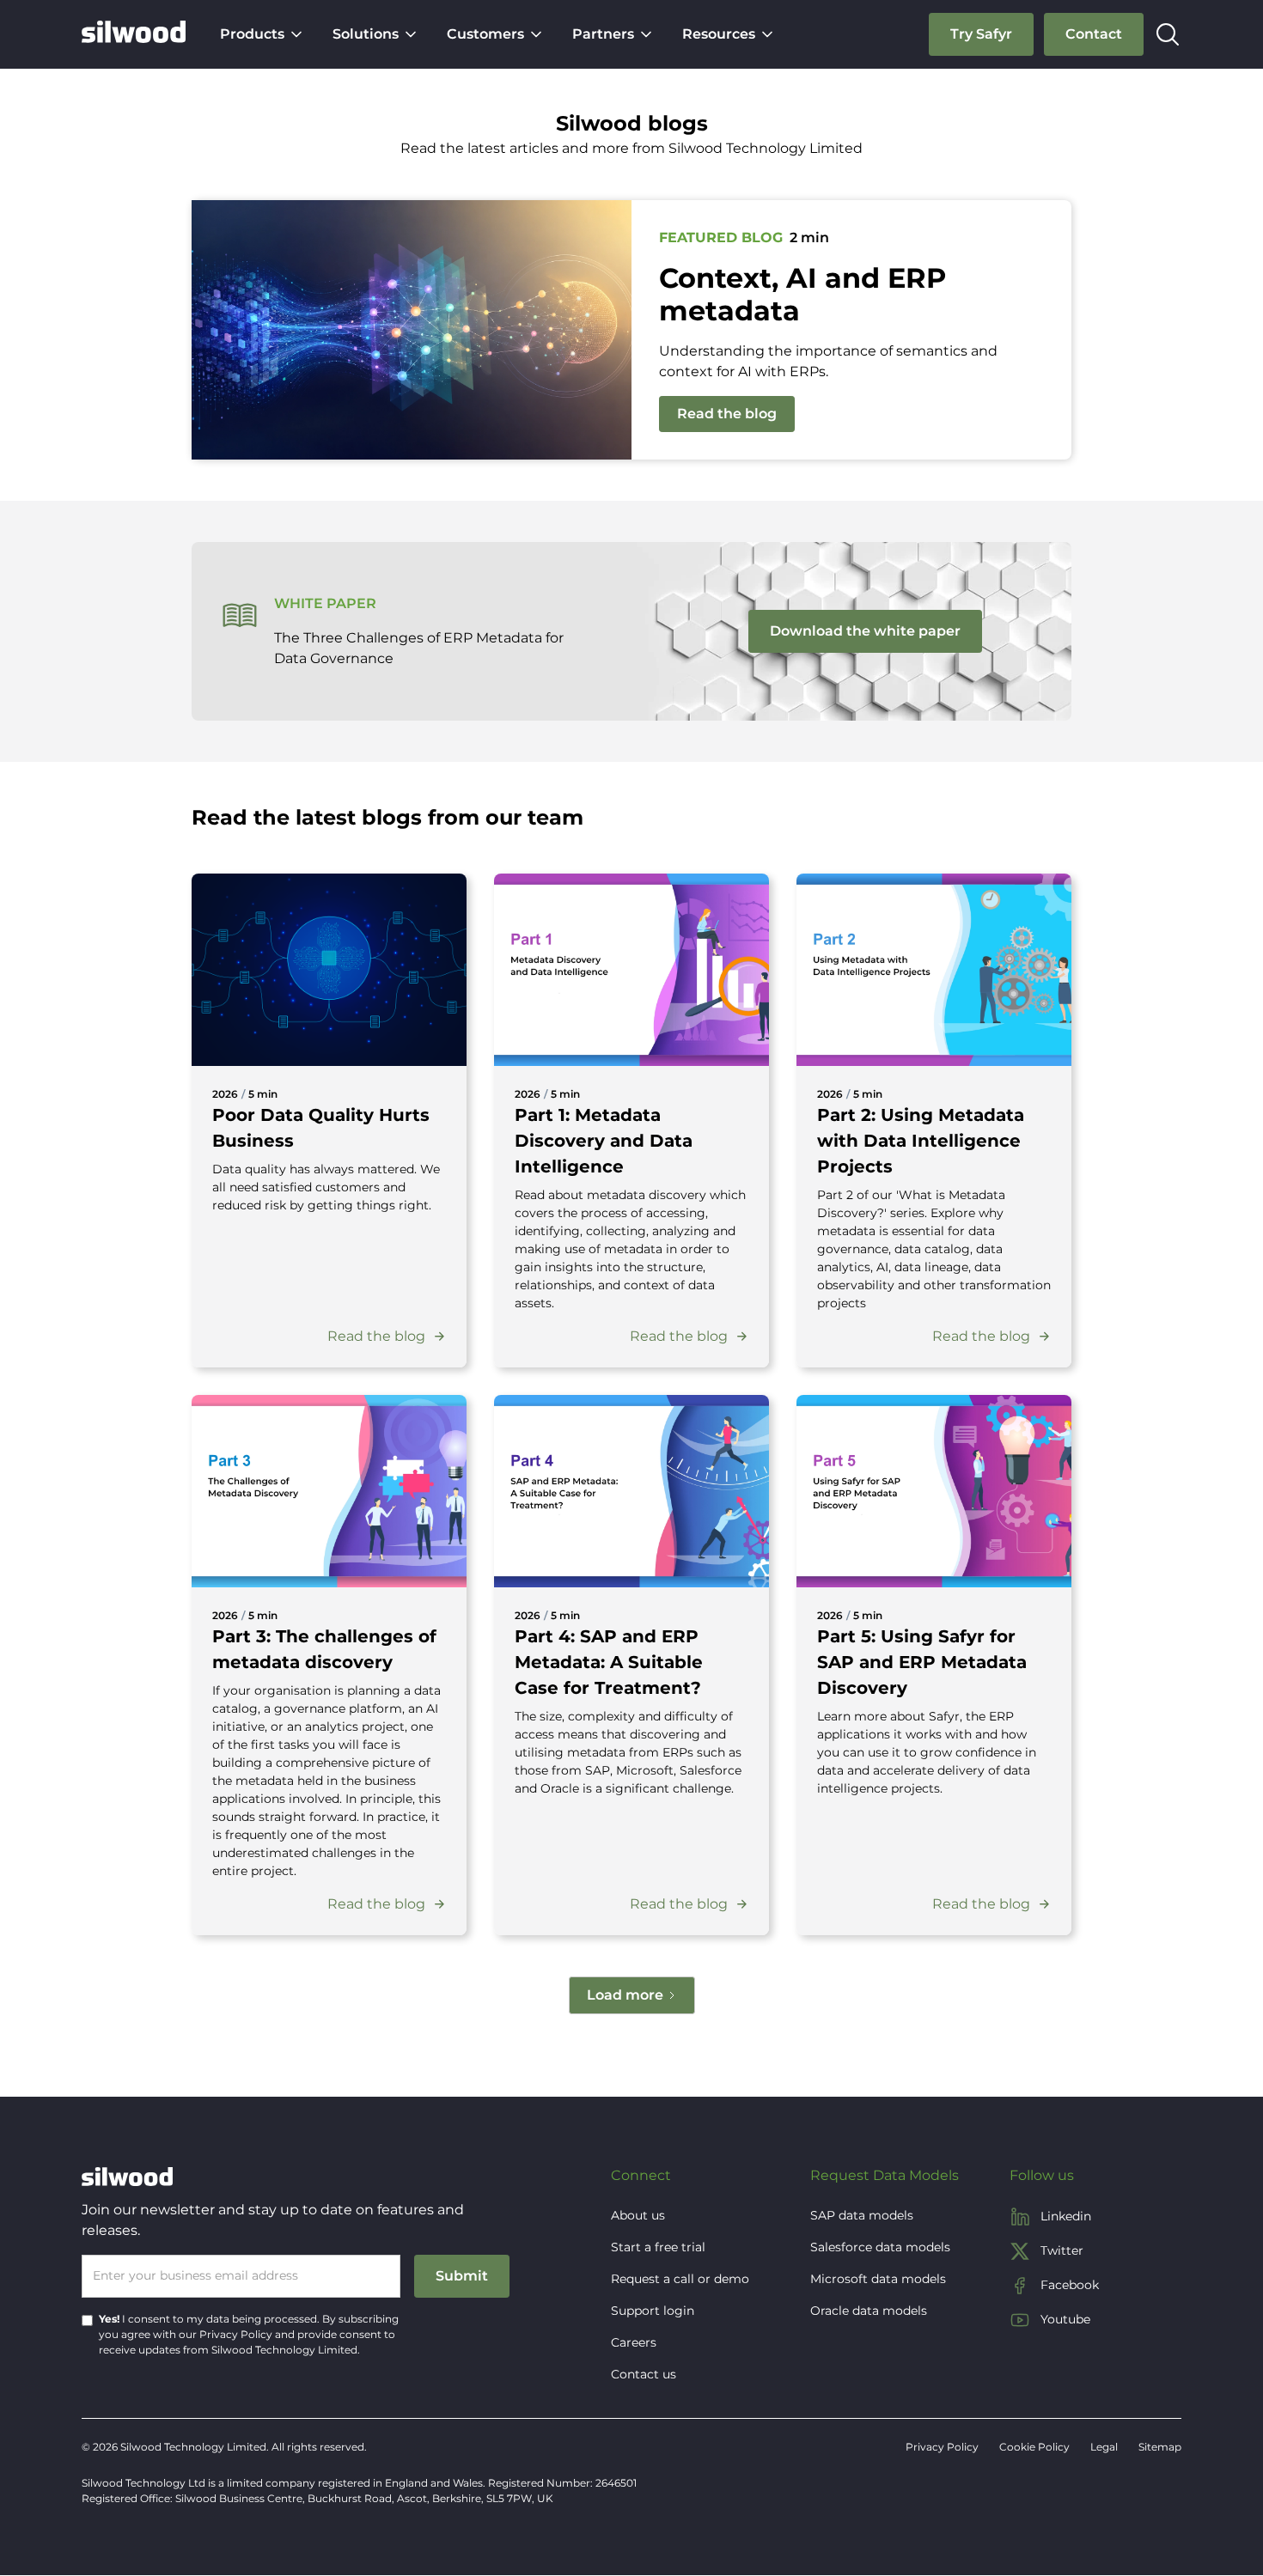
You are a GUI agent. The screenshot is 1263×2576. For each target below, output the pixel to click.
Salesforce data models (880, 2247)
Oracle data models (869, 2311)
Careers (634, 2342)
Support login (653, 2311)
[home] (134, 34)
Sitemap (1160, 2447)
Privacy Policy (236, 2334)
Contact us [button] (644, 2374)
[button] (262, 34)
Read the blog (727, 414)
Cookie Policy (1034, 2447)
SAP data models (862, 2215)
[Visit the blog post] (329, 970)
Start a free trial (658, 2247)
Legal (1104, 2447)
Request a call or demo (680, 2279)
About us (638, 2215)
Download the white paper (865, 631)
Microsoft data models (878, 2279)
